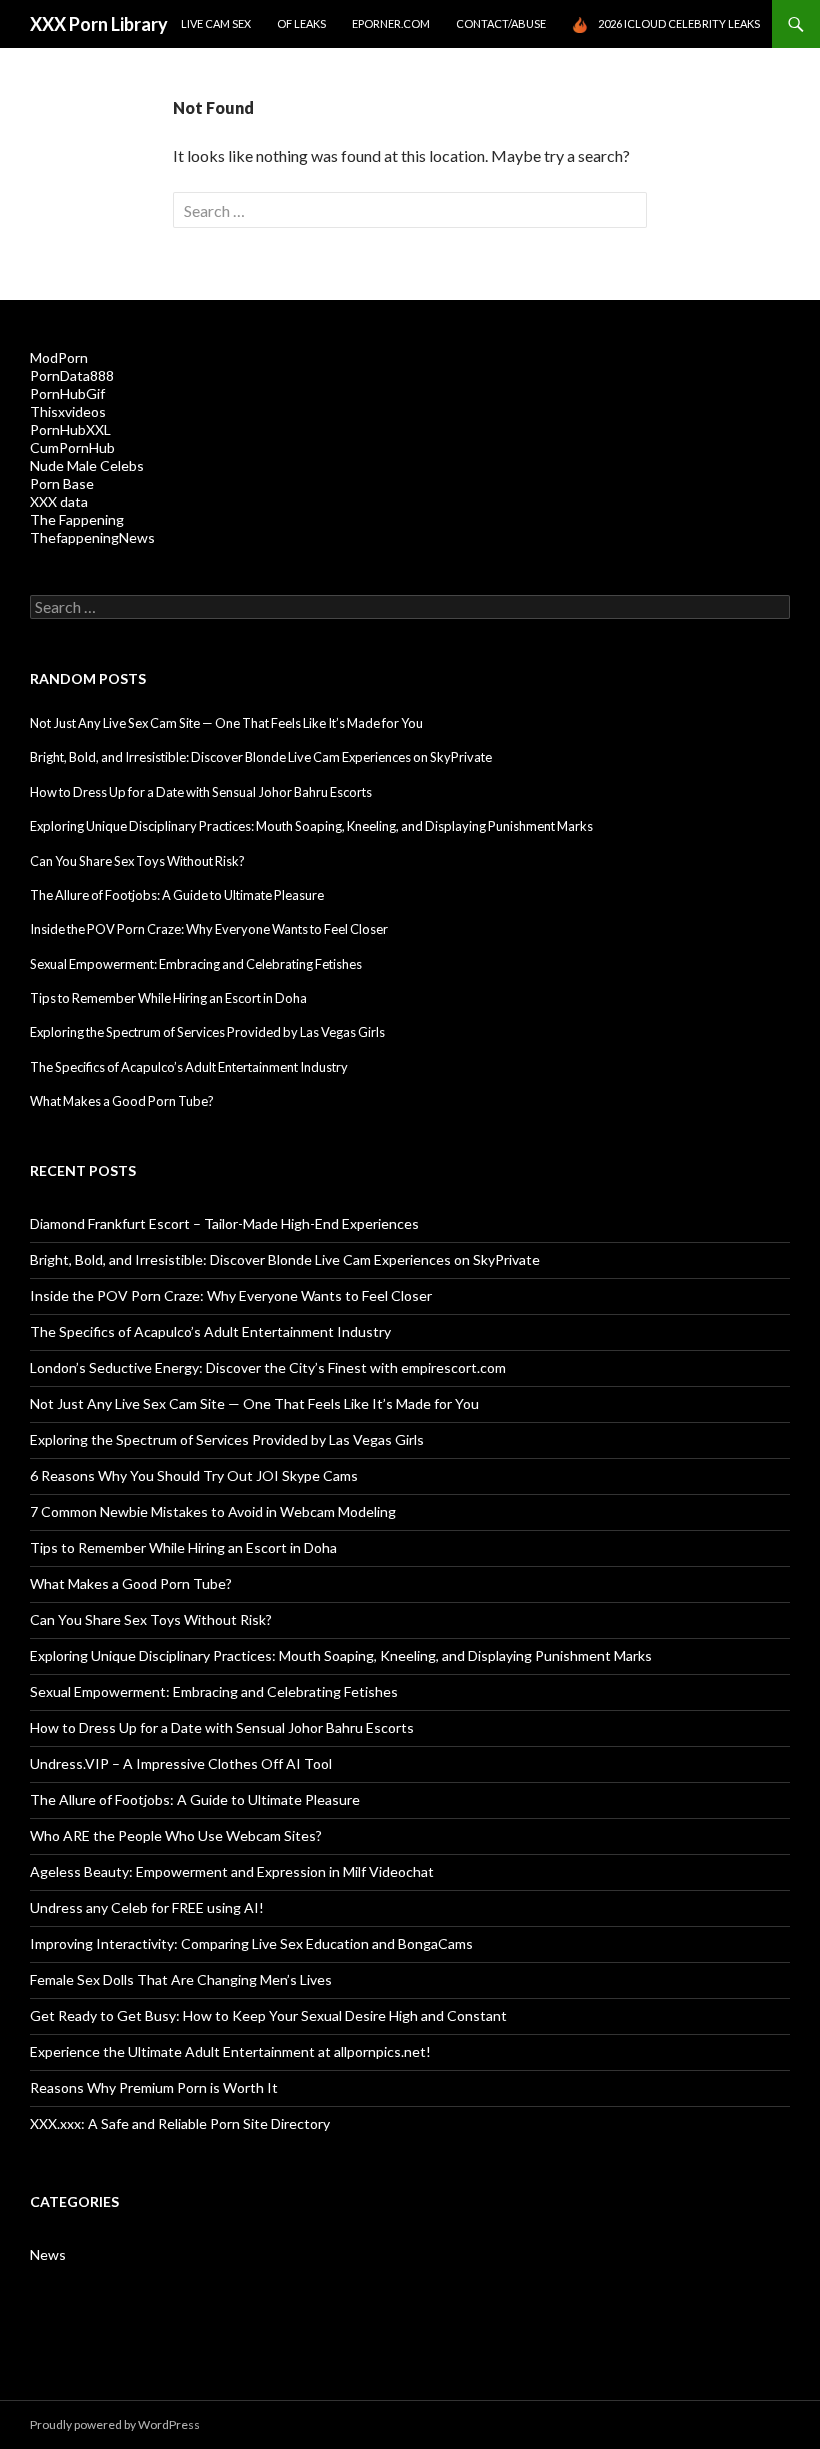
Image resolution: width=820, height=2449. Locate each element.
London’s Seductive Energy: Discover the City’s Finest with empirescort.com (268, 1367)
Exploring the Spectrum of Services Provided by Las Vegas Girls (207, 1032)
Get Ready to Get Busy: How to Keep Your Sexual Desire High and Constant (268, 2015)
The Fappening (77, 519)
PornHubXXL (70, 429)
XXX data (59, 501)
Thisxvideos (68, 411)
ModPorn (59, 357)
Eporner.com (391, 23)
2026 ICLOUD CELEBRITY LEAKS (679, 23)
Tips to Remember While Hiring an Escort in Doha (168, 998)
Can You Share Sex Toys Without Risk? (137, 861)
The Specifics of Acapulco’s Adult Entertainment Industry (189, 1067)
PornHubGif (67, 393)
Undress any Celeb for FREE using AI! (147, 1907)
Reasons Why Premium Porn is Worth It (154, 2087)
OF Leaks (301, 23)
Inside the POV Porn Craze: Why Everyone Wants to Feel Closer (209, 929)
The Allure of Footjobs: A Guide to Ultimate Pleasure (177, 895)
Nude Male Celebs (87, 465)
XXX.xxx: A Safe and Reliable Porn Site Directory (180, 2123)
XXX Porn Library (99, 24)
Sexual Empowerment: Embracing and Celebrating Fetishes (196, 964)
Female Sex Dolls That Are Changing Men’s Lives (181, 1979)
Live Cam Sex (216, 23)
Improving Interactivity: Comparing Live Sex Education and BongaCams (251, 1943)
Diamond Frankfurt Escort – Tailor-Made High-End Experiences (224, 1223)
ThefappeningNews (92, 537)
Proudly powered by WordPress (115, 2424)
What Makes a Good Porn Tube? (122, 1101)
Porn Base (62, 483)
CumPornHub (72, 447)
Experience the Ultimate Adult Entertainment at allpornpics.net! (230, 2051)
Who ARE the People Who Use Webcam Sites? (176, 1835)
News (48, 2254)
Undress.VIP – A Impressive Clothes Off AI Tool (181, 1763)
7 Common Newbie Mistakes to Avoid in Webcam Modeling (213, 1511)
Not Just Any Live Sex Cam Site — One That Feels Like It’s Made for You (226, 723)
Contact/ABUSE (501, 23)
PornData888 (72, 375)
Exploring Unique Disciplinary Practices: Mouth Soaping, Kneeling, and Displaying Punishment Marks (311, 826)
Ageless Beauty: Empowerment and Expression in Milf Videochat (232, 1871)
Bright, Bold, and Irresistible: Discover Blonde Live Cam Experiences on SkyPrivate (261, 757)
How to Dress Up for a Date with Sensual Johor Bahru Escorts (201, 792)
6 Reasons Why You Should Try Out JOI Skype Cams (194, 1475)
